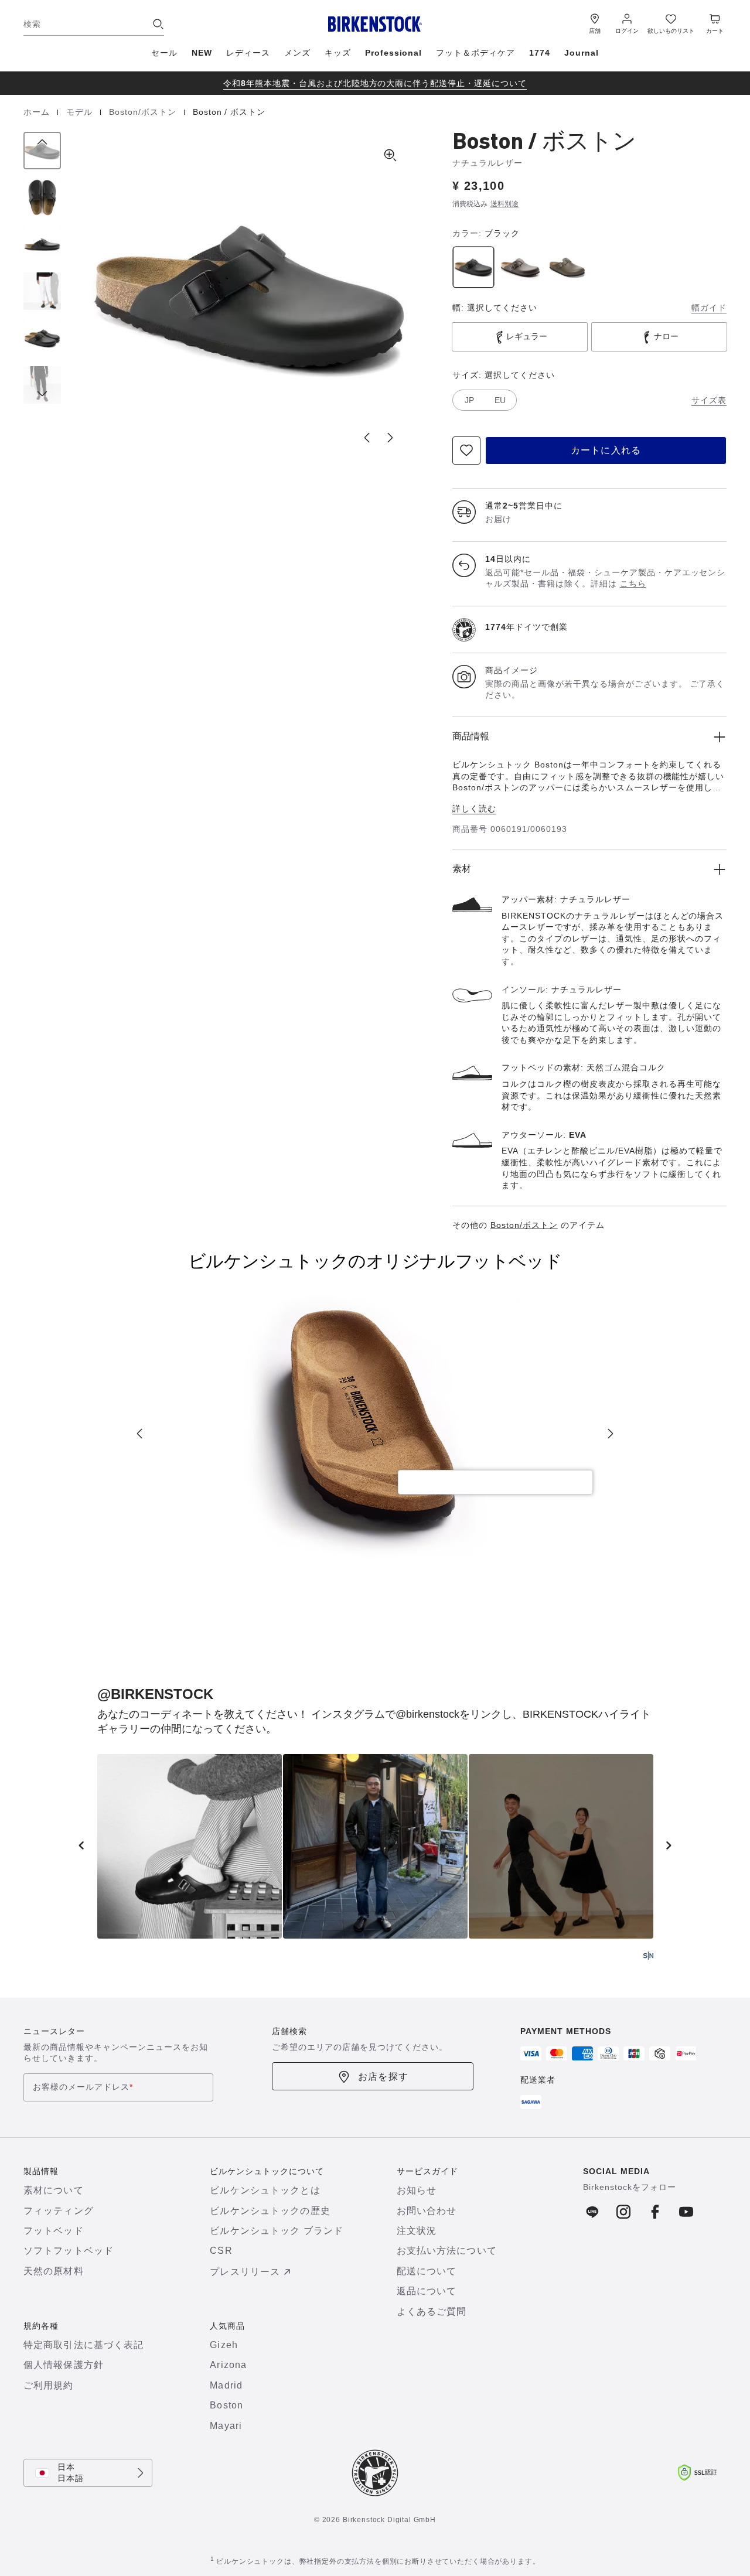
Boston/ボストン (144, 112)
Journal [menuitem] (582, 53)
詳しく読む (474, 808)
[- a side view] (42, 244)
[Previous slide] (367, 438)
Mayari (226, 2426)
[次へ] (42, 385)
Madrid (226, 2385)
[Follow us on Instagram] (624, 2212)
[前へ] (42, 151)
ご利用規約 (49, 2385)
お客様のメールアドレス (83, 2087)
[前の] (81, 1845)
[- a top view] (42, 197)
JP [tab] (469, 400)
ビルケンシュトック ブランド (277, 2231)
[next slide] (669, 1845)
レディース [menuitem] (248, 53)
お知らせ (417, 2190)
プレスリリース (245, 2272)
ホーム (38, 112)
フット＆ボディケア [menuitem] (475, 53)
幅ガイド (709, 308)
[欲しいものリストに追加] (466, 451)
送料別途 (504, 204)
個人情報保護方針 (64, 2365)
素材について (54, 2190)
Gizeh (224, 2345)
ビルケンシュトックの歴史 (270, 2211)
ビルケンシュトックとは (265, 2190)
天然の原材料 (54, 2271)
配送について (427, 2271)
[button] (249, 296)
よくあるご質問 (432, 2311)
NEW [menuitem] (202, 53)
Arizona (228, 2365)
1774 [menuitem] (540, 53)
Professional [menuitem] (394, 53)
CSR (221, 2251)
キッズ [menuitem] (338, 53)
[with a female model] (42, 291)
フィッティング (59, 2211)
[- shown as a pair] (42, 338)
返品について (427, 2291)
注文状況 (417, 2231)
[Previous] (139, 1434)
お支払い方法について (447, 2251)
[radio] (473, 267)
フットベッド (54, 2231)
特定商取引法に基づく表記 (83, 2345)
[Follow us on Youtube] (686, 2212)
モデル (81, 112)
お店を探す (383, 2077)
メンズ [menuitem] (297, 53)
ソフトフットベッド (69, 2251)
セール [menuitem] (164, 53)
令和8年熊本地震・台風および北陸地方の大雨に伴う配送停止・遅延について (375, 83)
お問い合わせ (427, 2211)
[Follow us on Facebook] (593, 2212)
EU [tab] (500, 400)
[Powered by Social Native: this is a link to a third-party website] (648, 1956)
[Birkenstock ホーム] (375, 24)
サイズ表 (709, 400)
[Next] (611, 1434)
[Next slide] (390, 438)
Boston (226, 2405)
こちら (633, 584)
